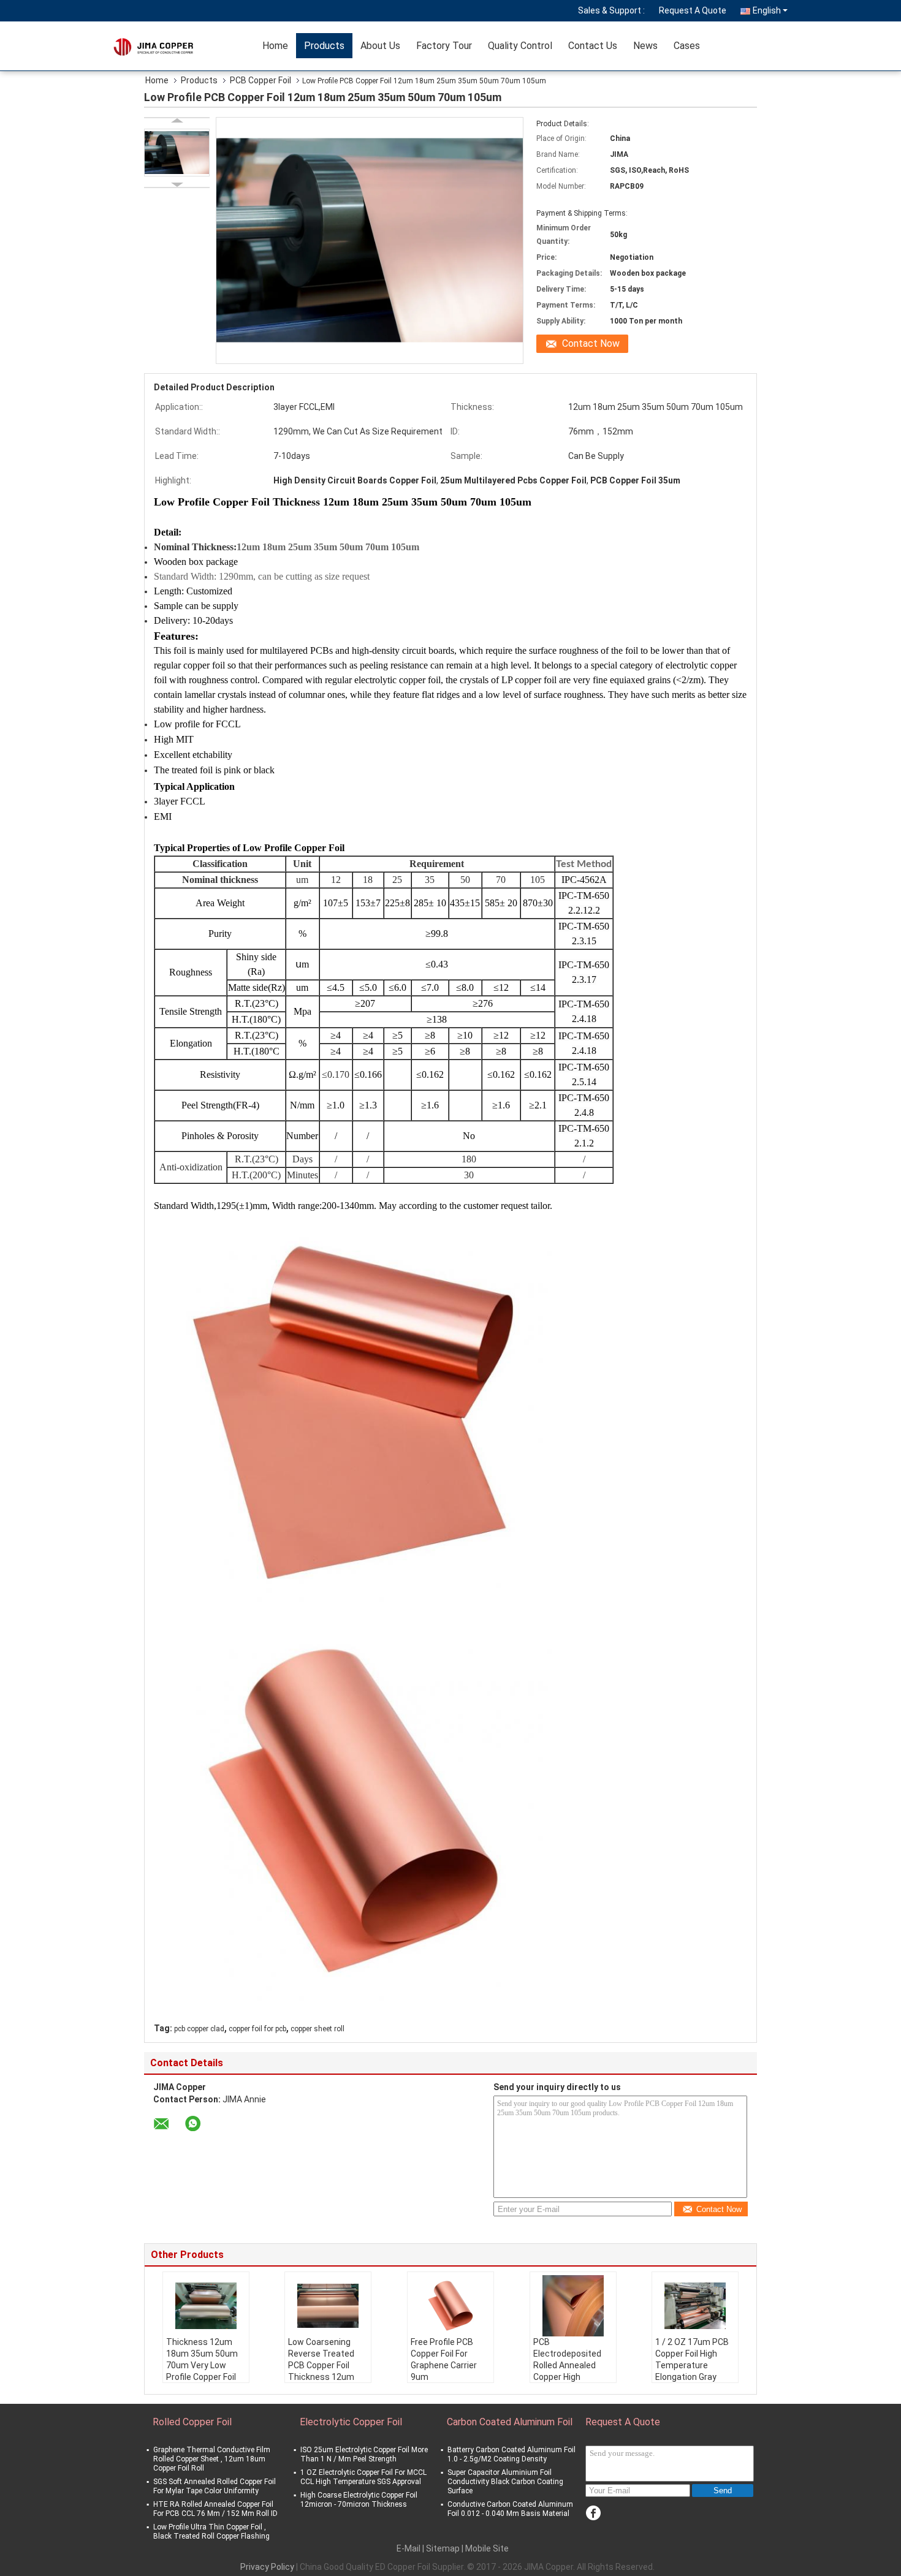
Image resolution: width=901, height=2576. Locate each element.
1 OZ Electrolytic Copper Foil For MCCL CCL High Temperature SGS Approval (363, 2477)
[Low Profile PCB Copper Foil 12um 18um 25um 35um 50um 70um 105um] (177, 153)
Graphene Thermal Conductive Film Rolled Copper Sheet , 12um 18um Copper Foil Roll (212, 2459)
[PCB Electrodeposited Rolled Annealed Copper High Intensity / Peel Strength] (573, 2306)
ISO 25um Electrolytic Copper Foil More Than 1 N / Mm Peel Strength (364, 2454)
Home (275, 46)
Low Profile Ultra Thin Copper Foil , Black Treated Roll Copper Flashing (211, 2532)
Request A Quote (693, 10)
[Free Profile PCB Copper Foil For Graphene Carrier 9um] (450, 2306)
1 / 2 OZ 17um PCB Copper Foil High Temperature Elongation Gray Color (692, 2365)
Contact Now (591, 343)
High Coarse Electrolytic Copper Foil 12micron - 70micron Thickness (359, 2500)
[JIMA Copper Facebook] (593, 2513)
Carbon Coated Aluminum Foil (510, 2422)
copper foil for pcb (257, 2029)
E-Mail (409, 2548)
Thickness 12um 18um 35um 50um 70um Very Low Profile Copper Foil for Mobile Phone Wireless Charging (202, 2371)
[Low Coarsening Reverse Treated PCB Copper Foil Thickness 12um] (328, 2306)
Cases (687, 46)
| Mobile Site (485, 2548)
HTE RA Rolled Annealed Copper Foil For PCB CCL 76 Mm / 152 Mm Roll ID (215, 2509)
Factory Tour (444, 46)
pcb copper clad (199, 2029)
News (645, 46)
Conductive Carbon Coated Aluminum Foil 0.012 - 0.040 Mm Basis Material (510, 2509)
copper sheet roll (317, 2029)
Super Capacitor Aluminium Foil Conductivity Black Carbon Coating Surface (505, 2482)
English (767, 10)
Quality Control (520, 46)
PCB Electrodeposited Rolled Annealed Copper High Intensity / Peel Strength (567, 2371)
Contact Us (593, 46)
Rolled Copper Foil (192, 2422)
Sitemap (443, 2548)
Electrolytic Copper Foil (351, 2422)
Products (324, 46)
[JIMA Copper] (184, 46)
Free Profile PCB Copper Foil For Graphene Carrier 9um (444, 2359)
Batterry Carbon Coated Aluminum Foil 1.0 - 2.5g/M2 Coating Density (511, 2454)
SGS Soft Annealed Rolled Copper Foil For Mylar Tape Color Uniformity (215, 2486)
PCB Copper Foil (260, 80)
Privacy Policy (267, 2567)
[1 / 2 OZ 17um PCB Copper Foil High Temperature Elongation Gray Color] (695, 2306)
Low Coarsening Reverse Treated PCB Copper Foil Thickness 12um (321, 2359)
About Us (380, 46)
